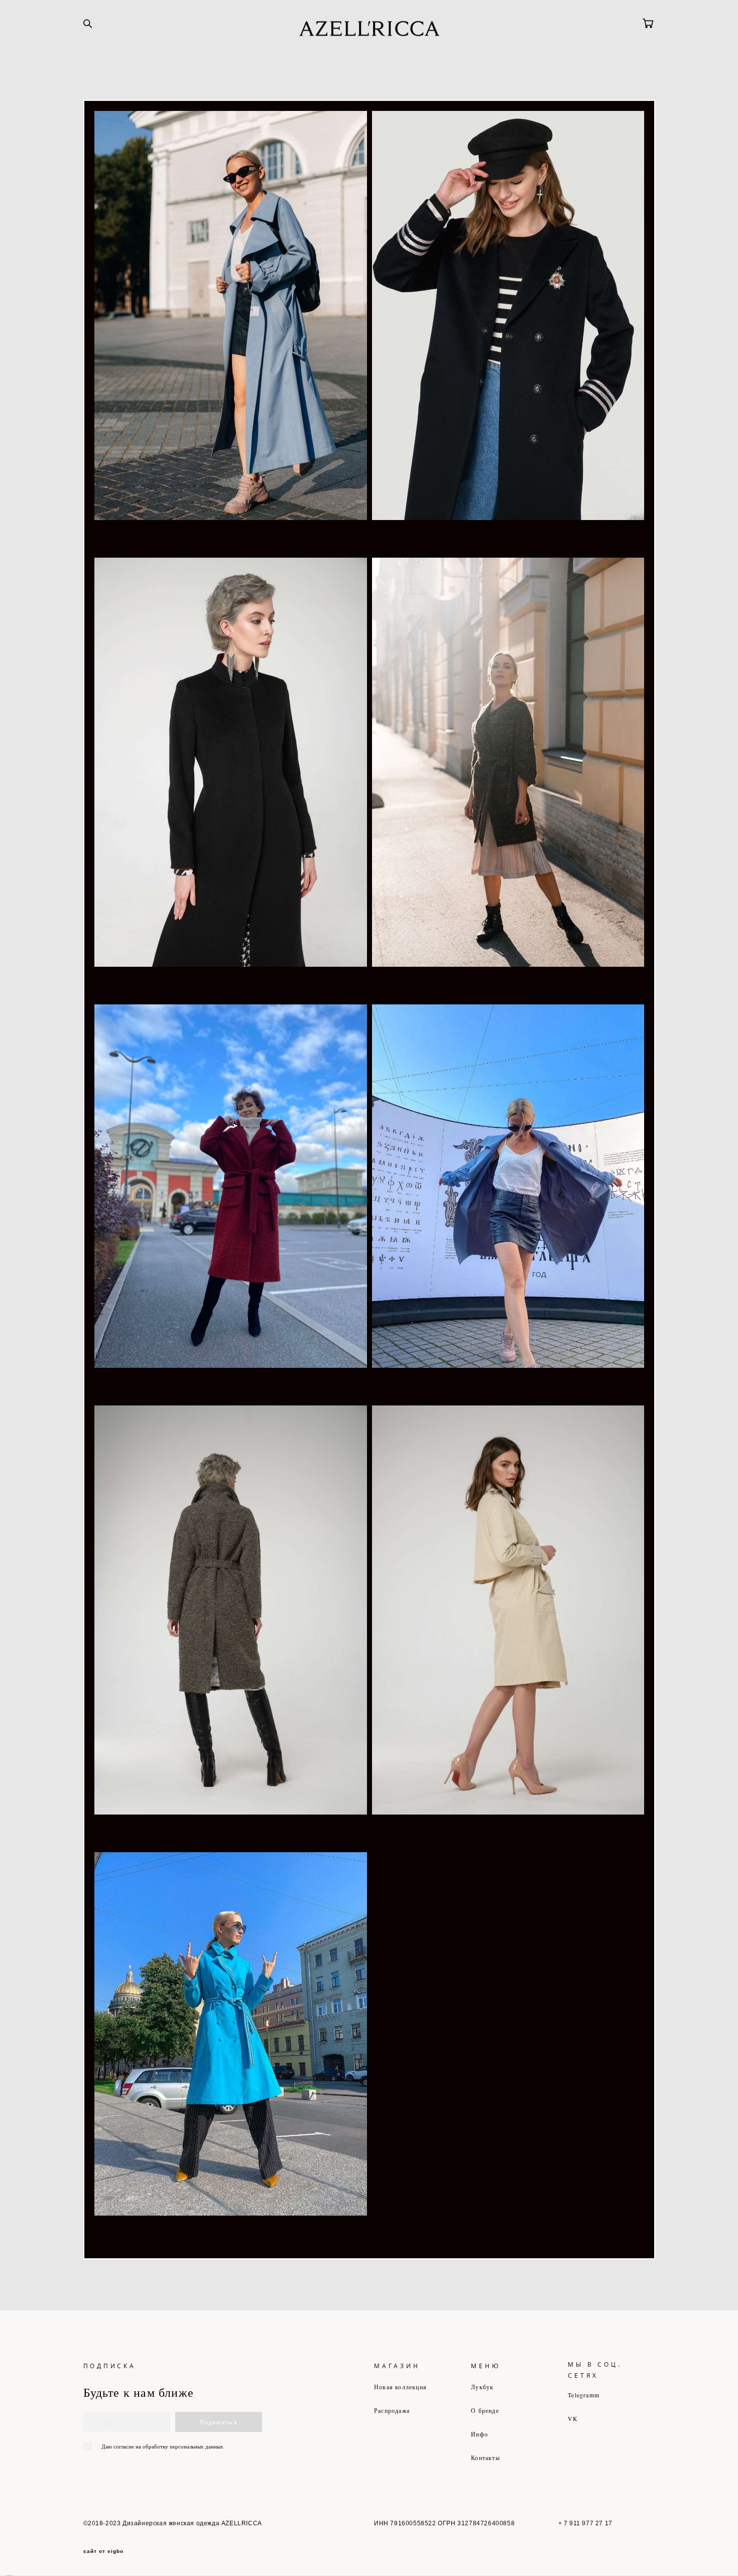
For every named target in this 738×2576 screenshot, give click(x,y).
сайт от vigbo (103, 2551)
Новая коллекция (400, 2387)
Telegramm (584, 2395)
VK (573, 2418)
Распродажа (392, 2410)
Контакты (485, 2458)
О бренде (485, 2410)
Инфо (479, 2434)
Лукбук (482, 2387)
